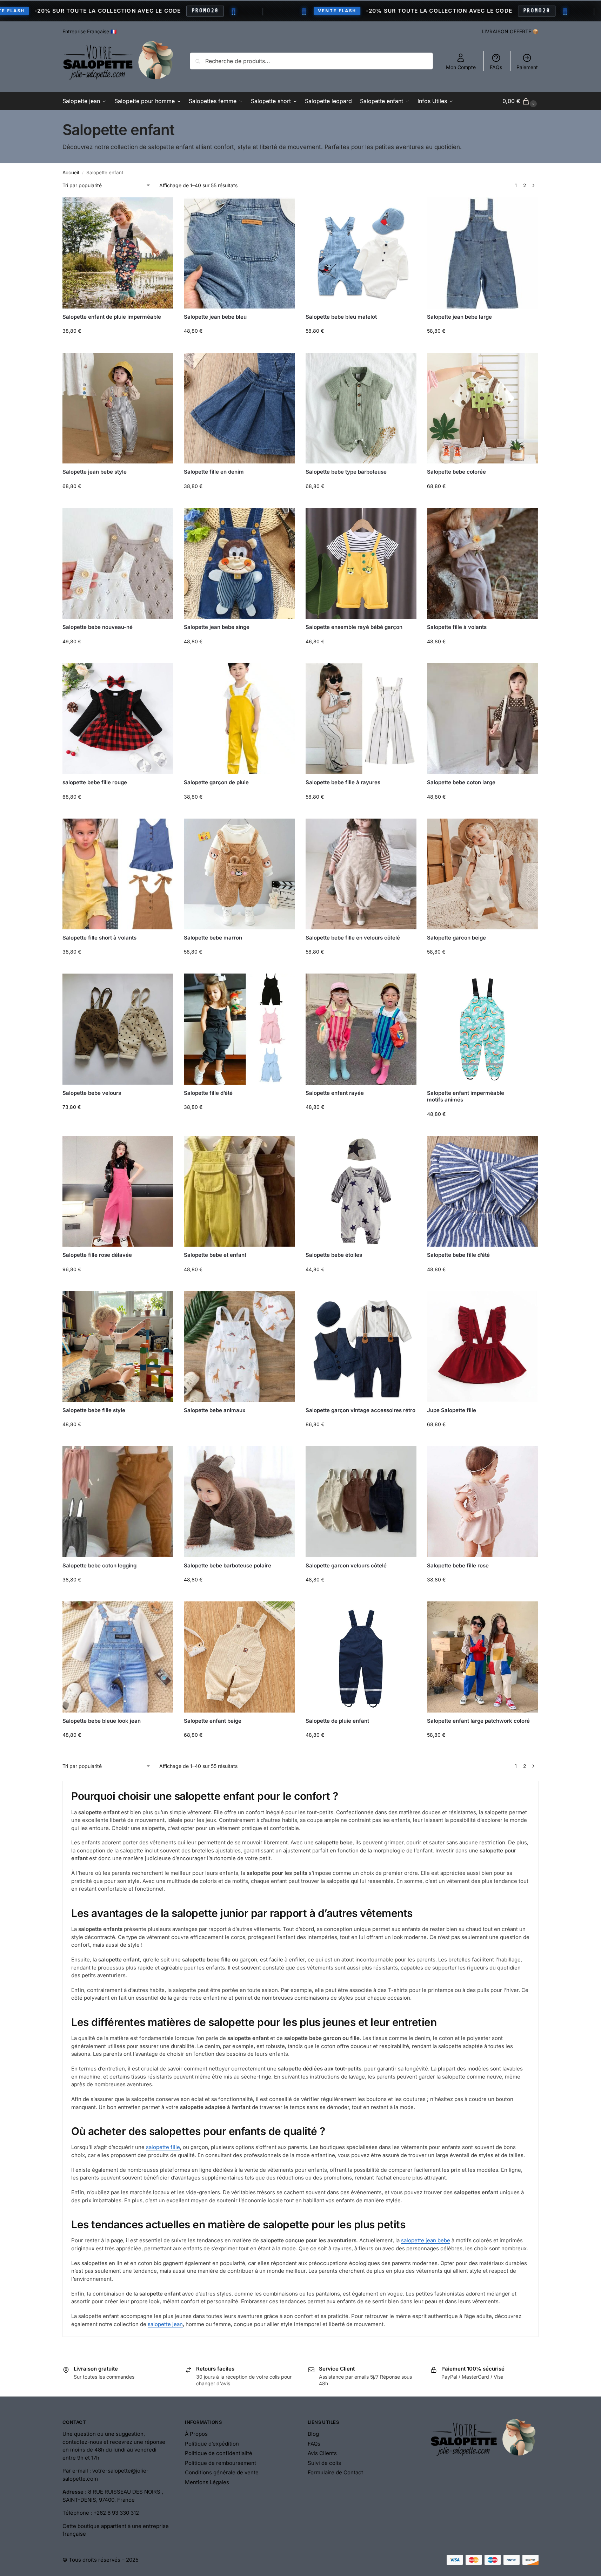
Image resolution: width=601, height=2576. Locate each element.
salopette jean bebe (426, 2240)
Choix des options (118, 345)
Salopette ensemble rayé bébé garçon (354, 627)
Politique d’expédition (212, 2444)
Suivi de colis (324, 2463)
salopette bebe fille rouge (95, 782)
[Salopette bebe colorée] (482, 408)
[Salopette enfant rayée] (361, 1029)
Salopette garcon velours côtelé (346, 1565)
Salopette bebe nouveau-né (98, 627)
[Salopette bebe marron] (239, 874)
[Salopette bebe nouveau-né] (118, 563)
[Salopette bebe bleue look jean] (118, 1657)
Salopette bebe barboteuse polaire (228, 1565)
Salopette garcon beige (456, 938)
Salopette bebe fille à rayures (343, 782)
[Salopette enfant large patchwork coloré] (482, 1657)
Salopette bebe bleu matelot (341, 317)
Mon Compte (461, 67)
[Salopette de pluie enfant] (361, 1657)
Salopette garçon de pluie (216, 782)
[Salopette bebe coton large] (482, 719)
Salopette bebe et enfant (215, 1255)
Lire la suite (239, 1427)
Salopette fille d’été (208, 1093)
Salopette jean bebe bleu (215, 317)
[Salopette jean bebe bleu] (239, 253)
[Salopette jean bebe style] (118, 408)
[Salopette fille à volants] (482, 563)
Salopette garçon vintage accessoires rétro (360, 1410)
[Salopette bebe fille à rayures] (361, 719)
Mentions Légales (207, 2482)
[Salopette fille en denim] (239, 408)
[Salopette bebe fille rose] (482, 1501)
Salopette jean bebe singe (217, 627)
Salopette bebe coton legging (99, 1565)
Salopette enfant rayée (335, 1093)
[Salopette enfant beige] (239, 1657)
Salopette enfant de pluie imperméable (112, 317)
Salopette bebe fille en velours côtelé (353, 938)
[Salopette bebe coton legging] (118, 1501)
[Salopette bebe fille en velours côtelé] (361, 874)
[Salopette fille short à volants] (118, 874)
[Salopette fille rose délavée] (118, 1191)
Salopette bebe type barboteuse (346, 472)
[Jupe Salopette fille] (482, 1347)
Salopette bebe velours (92, 1093)
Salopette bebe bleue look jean (102, 1721)
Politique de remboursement (221, 2463)
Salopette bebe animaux (215, 1410)
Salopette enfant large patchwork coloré (478, 1721)
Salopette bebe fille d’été (458, 1255)
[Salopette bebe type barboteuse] (361, 408)
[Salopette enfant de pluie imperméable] (118, 253)
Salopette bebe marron (213, 938)
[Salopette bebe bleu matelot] (361, 253)
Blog (313, 2434)
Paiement (527, 67)
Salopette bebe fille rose (458, 1565)
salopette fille (163, 2147)
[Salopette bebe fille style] (118, 1347)
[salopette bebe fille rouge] (118, 719)
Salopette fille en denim (214, 472)
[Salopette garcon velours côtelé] (361, 1501)
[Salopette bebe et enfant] (239, 1191)
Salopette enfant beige (213, 1721)
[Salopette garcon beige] (482, 874)
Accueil (71, 172)
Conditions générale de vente (222, 2472)
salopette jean (165, 2324)
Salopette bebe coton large (461, 782)
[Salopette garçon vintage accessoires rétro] (361, 1347)
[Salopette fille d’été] (239, 1029)
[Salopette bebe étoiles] (361, 1191)
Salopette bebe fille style (94, 1410)
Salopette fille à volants (457, 627)
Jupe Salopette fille (452, 1410)
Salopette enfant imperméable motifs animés (466, 1096)
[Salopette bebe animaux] (239, 1347)
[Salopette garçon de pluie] (239, 719)
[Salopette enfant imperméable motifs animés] (482, 1029)
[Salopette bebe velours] (118, 1029)
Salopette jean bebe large (459, 317)
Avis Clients (322, 2453)
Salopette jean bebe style (95, 472)
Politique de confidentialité (219, 2453)
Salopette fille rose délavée (97, 1255)
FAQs (496, 67)
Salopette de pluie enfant (337, 1721)
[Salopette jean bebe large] (482, 253)
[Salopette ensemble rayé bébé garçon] (361, 563)
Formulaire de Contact (335, 2472)
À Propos (196, 2434)
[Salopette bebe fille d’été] (482, 1191)
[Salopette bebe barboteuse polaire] (239, 1501)
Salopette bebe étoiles (334, 1255)
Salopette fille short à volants (99, 938)
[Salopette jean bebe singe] (239, 563)
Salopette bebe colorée (456, 472)
